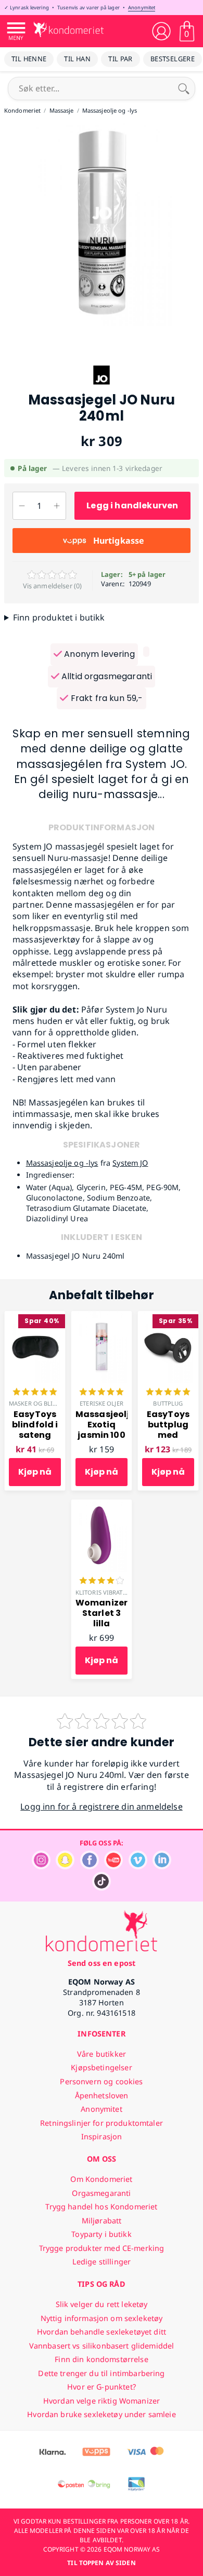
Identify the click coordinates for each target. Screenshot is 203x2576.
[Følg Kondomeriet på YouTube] (113, 1866)
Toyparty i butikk (101, 2234)
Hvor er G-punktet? (102, 2387)
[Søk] (184, 88)
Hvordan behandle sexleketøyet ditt (102, 2332)
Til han (77, 59)
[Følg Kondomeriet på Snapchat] (65, 1866)
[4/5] (102, 1582)
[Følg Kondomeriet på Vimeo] (138, 1866)
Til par (120, 59)
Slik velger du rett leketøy (102, 2304)
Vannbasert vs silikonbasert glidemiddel (102, 2346)
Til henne (29, 59)
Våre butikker (102, 2054)
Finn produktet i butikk (59, 617)
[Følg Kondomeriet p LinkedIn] (162, 1866)
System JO (130, 1163)
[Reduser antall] (22, 506)
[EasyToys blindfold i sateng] (35, 1317)
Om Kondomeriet (101, 2179)
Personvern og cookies (101, 2081)
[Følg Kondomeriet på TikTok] (102, 1888)
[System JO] (102, 386)
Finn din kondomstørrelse (101, 2359)
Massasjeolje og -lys (62, 1163)
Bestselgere (173, 59)
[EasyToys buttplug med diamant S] (168, 1317)
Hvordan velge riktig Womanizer (102, 2401)
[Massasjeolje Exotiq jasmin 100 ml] (102, 1317)
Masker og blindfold (43, 1403)
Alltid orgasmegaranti (106, 676)
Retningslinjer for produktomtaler (102, 2123)
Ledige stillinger (102, 2262)
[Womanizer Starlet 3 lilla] (102, 1505)
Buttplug (168, 1403)
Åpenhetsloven (102, 2095)
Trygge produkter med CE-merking (102, 2248)
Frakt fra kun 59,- (105, 698)
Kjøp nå (35, 1472)
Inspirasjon (102, 2136)
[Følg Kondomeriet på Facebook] (90, 1866)
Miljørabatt (102, 2221)
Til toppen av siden (101, 2563)
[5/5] (35, 1393)
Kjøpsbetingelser (101, 2067)
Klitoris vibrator (103, 1592)
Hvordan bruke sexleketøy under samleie (101, 2414)
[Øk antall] (56, 506)
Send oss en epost (102, 1963)
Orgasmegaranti (101, 2193)
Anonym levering (98, 654)
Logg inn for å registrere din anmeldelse (101, 1806)
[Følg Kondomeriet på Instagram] (41, 1866)
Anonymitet (142, 8)
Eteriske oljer (102, 1403)
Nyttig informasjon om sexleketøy (102, 2318)
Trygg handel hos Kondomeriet (101, 2207)
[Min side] (161, 31)
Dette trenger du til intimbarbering (101, 2373)
